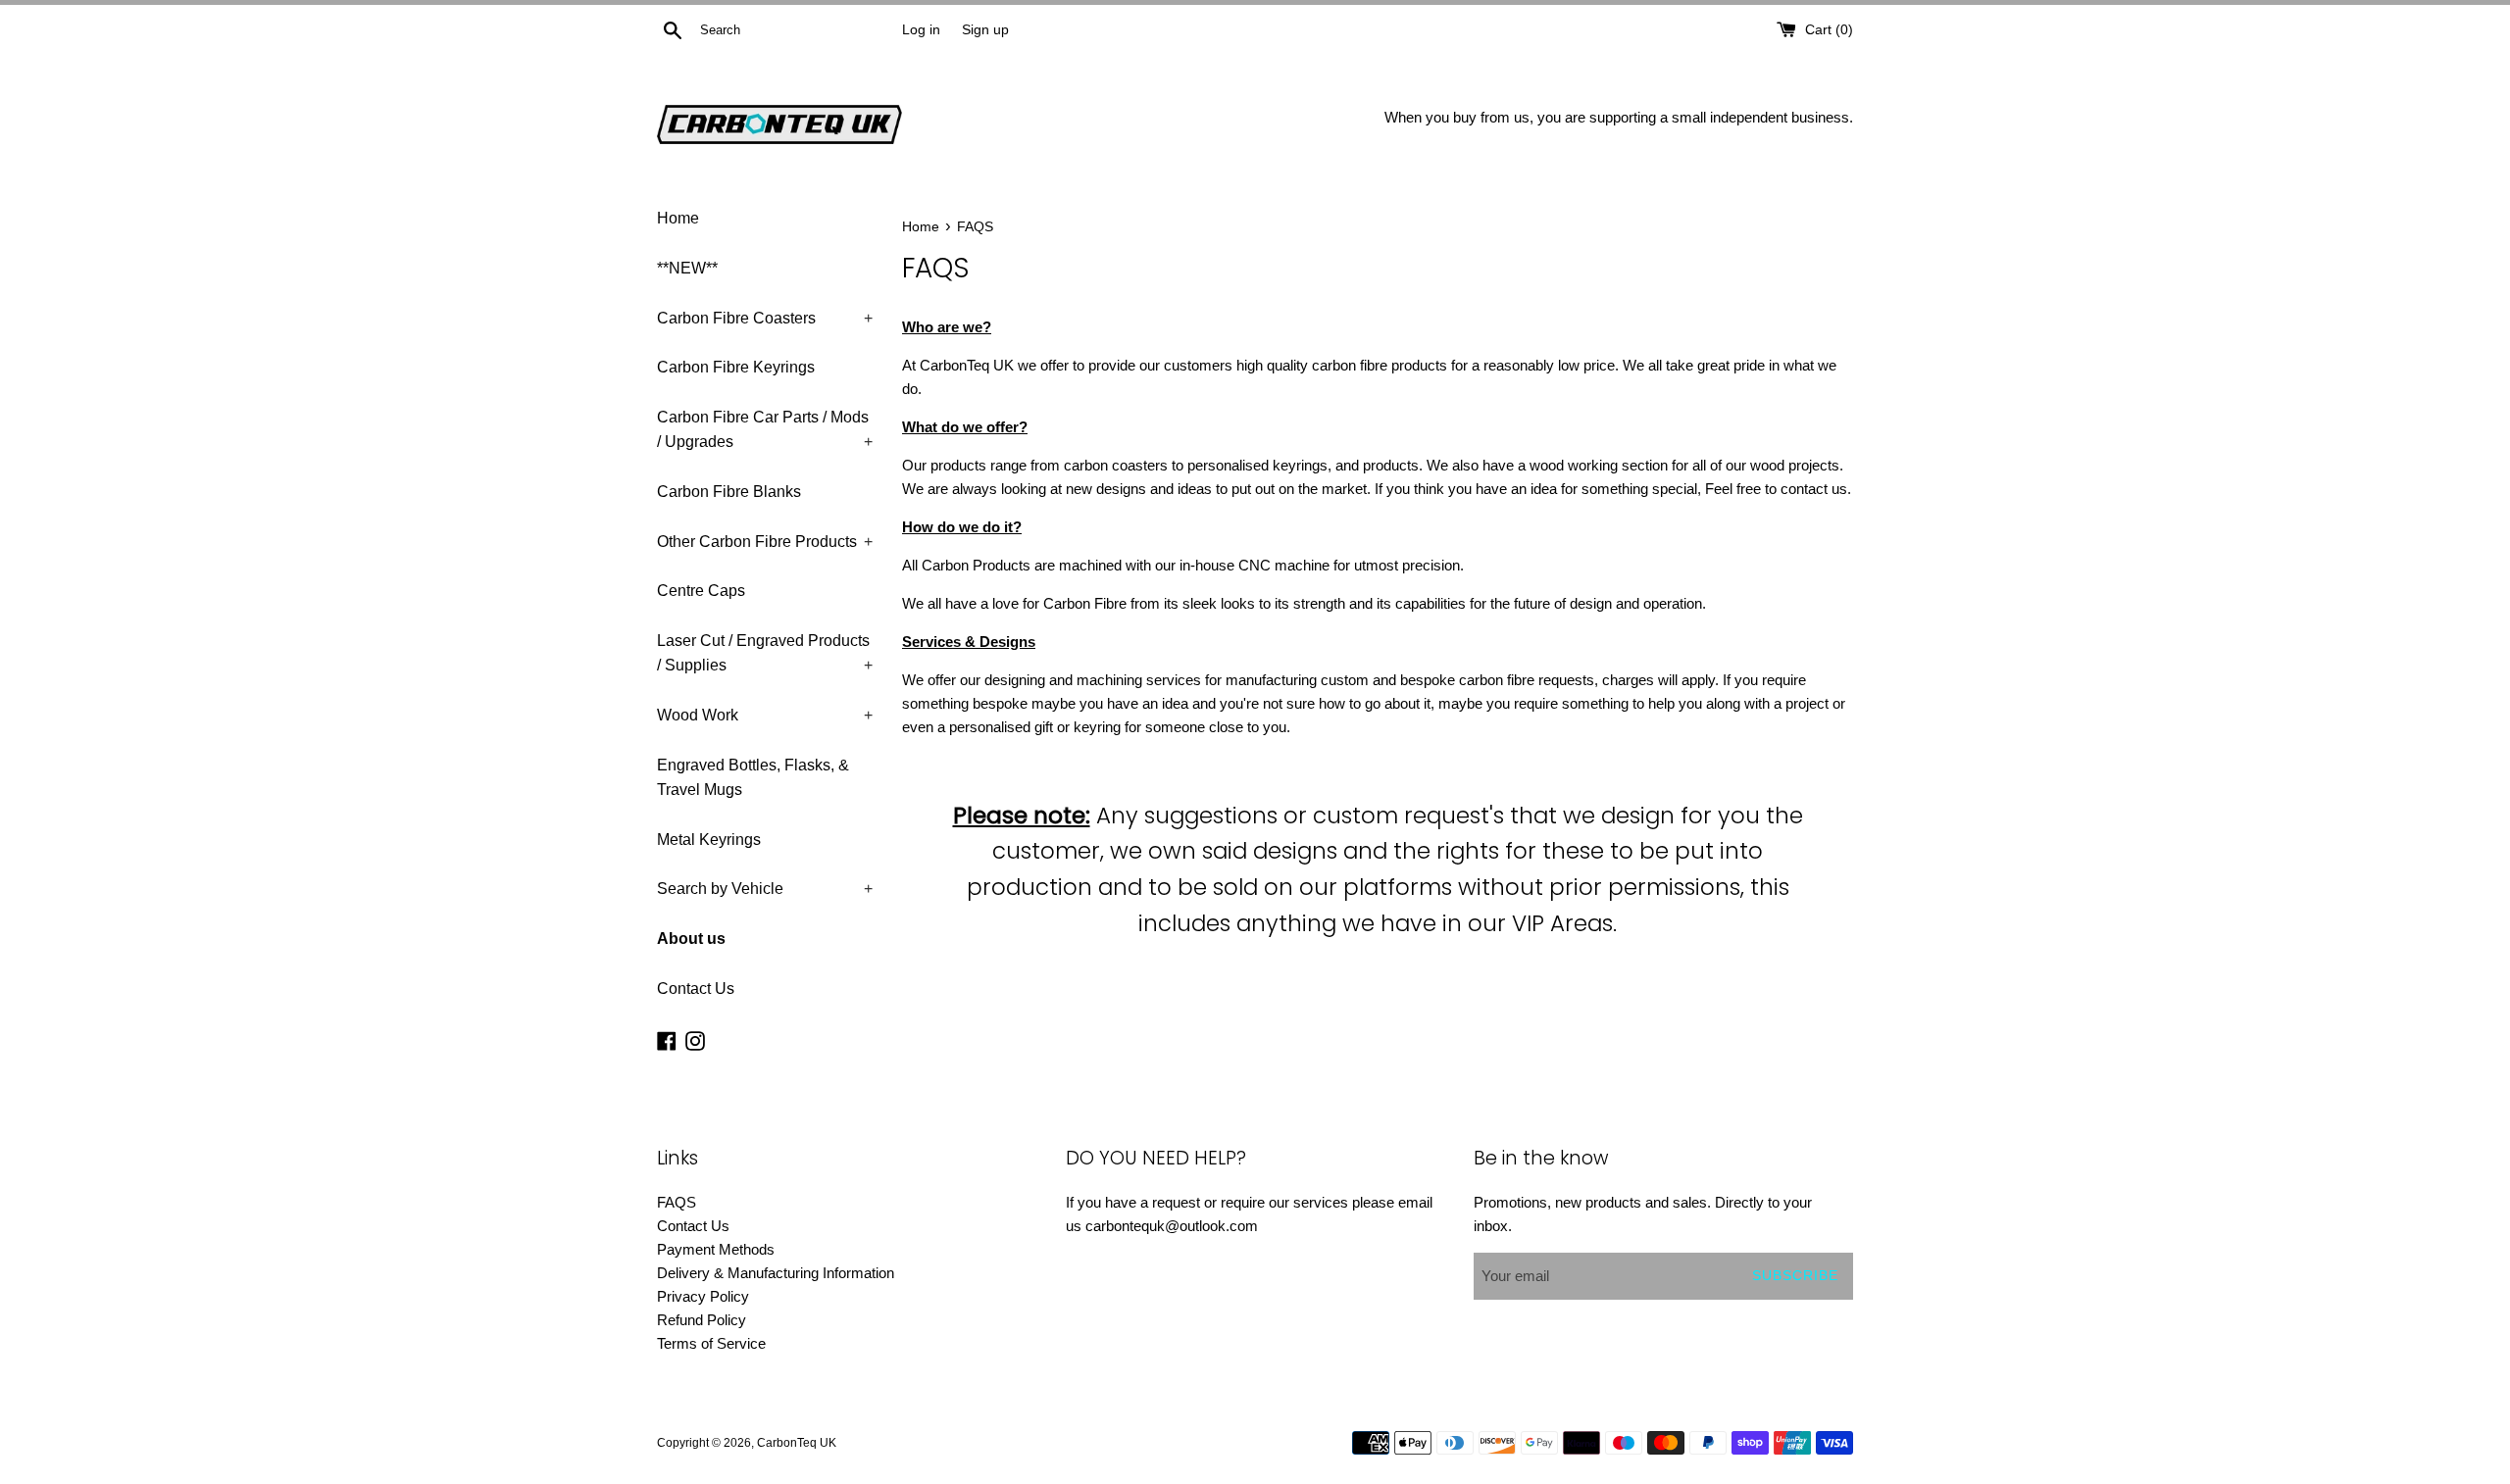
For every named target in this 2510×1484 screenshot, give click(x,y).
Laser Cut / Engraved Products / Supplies (765, 653)
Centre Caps (701, 591)
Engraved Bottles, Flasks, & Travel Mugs (753, 778)
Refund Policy (702, 1320)
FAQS (677, 1202)
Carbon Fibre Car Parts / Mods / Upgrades (765, 430)
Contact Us (696, 989)
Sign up (985, 30)
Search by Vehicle (765, 889)
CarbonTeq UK (797, 1443)
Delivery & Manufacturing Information (776, 1273)
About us (691, 939)
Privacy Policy (703, 1296)
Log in (921, 30)
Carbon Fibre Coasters (765, 318)
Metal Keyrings (709, 840)
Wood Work (765, 715)
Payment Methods (716, 1249)
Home (678, 218)
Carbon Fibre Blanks (729, 492)
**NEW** (687, 268)
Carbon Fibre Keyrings (736, 367)
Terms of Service (711, 1343)
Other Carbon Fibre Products (765, 542)
